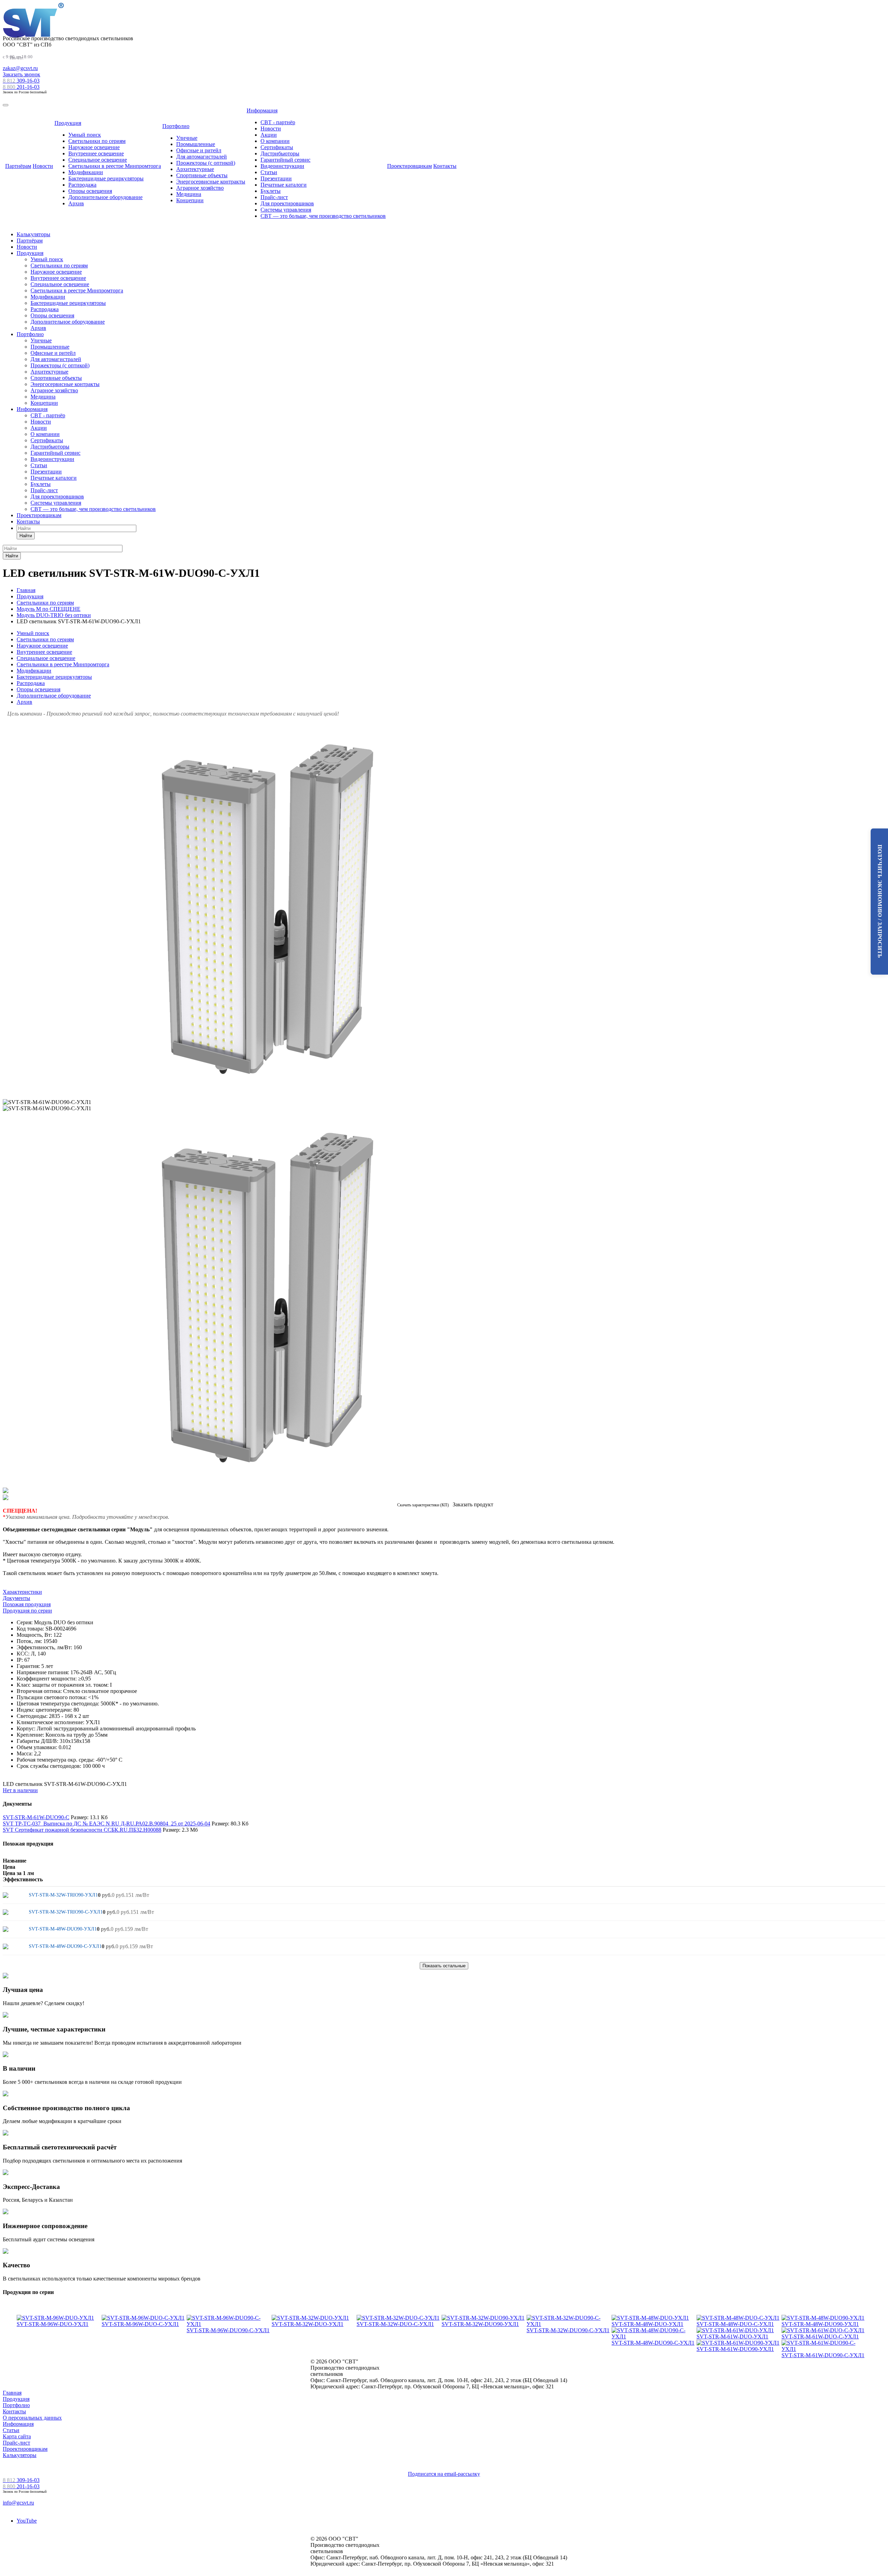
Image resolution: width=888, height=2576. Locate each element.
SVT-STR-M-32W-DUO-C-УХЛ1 (395, 2324)
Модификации (86, 172)
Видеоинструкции (282, 166)
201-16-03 (21, 87)
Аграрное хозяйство (200, 188)
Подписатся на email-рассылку (444, 2474)
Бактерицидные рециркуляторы (106, 178)
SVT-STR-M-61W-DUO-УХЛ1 (732, 2337)
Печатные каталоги (284, 185)
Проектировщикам (409, 166)
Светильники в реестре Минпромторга (115, 166)
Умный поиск (85, 135)
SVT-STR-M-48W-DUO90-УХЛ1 (820, 2324)
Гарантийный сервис (285, 160)
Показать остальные (444, 1966)
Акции (269, 135)
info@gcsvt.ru (18, 2503)
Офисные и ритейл (199, 150)
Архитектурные (195, 169)
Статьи (269, 172)
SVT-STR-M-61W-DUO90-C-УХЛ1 (823, 2355)
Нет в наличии (20, 1790)
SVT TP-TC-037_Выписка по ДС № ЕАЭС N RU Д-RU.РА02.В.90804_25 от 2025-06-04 (106, 1824)
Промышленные (196, 144)
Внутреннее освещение (96, 153)
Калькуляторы (33, 234)
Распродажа (82, 185)
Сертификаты (277, 147)
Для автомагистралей (202, 157)
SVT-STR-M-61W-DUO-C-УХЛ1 (820, 2337)
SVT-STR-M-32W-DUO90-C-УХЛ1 (568, 2330)
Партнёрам (18, 166)
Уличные (187, 138)
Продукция (68, 123)
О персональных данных (32, 2418)
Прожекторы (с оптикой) (206, 163)
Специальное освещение (98, 160)
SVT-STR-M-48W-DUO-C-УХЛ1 (735, 2324)
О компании (275, 141)
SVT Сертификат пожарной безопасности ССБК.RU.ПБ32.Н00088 (82, 1830)
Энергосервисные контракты (211, 182)
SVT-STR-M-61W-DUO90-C (36, 1817)
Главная (12, 2393)
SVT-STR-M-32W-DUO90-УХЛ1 (480, 2324)
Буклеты (271, 191)
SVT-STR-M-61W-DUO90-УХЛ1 (735, 2349)
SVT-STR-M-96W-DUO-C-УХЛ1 (140, 2324)
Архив (76, 203)
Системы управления (286, 210)
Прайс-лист (274, 197)
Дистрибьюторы (280, 153)
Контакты (445, 166)
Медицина (189, 194)
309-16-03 (21, 81)
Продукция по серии (27, 1611)
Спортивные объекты (202, 175)
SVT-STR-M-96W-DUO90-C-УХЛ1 (228, 2330)
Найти (26, 536)
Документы (16, 1598)
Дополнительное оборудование (105, 197)
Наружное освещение (94, 147)
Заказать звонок (22, 74)
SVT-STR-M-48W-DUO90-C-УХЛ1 (653, 2343)
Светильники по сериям (97, 141)
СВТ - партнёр (278, 122)
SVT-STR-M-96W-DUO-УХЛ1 (53, 2324)
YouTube (27, 2521)
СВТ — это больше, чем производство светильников (323, 216)
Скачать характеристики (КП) (423, 1505)
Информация (262, 110)
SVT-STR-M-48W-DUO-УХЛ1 (647, 2324)
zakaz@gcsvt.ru (20, 68)
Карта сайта (17, 2436)
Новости (43, 166)
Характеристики (22, 1592)
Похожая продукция (27, 1604)
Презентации (276, 178)
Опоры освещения (90, 191)
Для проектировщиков (287, 203)
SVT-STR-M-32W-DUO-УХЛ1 (308, 2324)
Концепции (190, 200)
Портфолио (176, 126)
